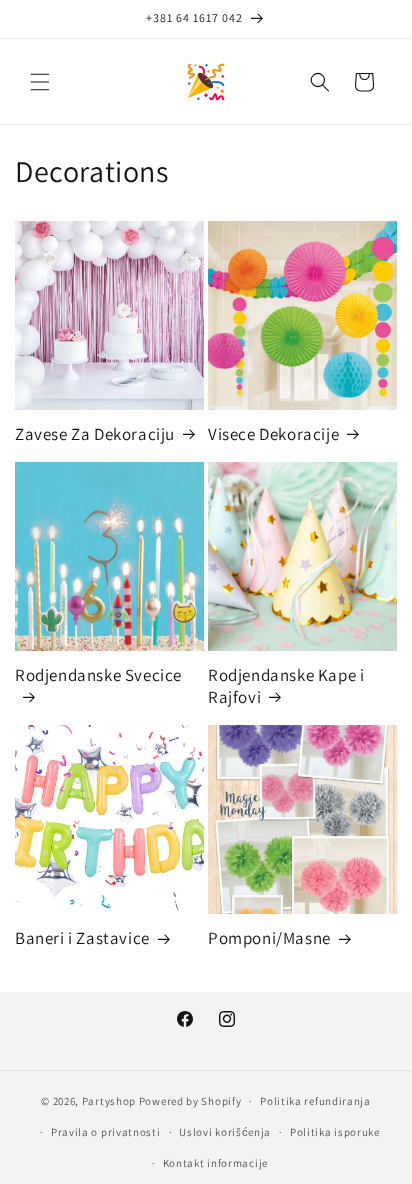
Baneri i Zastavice (82, 938)
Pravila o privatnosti (106, 1132)
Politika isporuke (335, 1132)
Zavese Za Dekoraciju (95, 434)
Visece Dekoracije (273, 434)
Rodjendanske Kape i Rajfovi (286, 686)
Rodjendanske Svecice (98, 675)
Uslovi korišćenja (225, 1132)
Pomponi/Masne (269, 938)
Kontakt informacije (215, 1163)
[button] (40, 82)
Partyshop (109, 1101)
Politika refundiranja (315, 1101)
